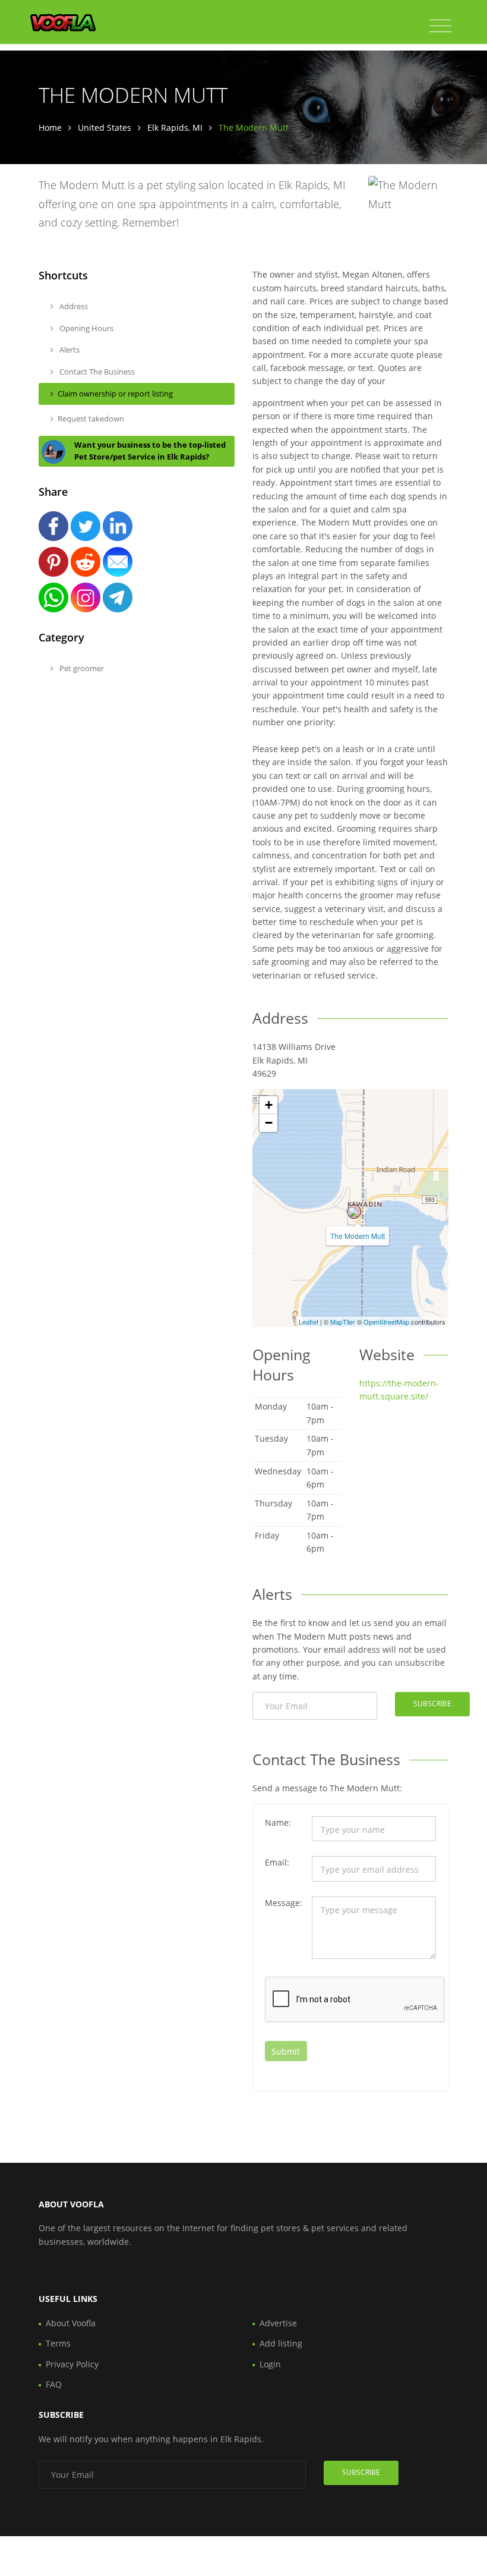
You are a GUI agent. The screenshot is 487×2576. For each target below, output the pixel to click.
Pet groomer (81, 668)
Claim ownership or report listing (115, 394)
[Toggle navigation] (440, 26)
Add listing (281, 2343)
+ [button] (269, 1105)
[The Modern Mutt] (354, 1212)
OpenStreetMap (386, 1322)
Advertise (278, 2323)
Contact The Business (96, 372)
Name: (278, 1822)
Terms (58, 2343)
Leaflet (309, 1322)
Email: (277, 1862)
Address (73, 306)
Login (270, 2364)
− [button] (269, 1123)
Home (50, 128)
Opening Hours (86, 328)
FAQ (54, 2384)
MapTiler (343, 1322)
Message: (284, 1903)
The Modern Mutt (358, 1236)
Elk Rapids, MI (175, 128)
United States (105, 128)
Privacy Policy (72, 2364)
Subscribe (432, 1704)
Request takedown (91, 419)
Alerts (69, 350)
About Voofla (71, 2323)
